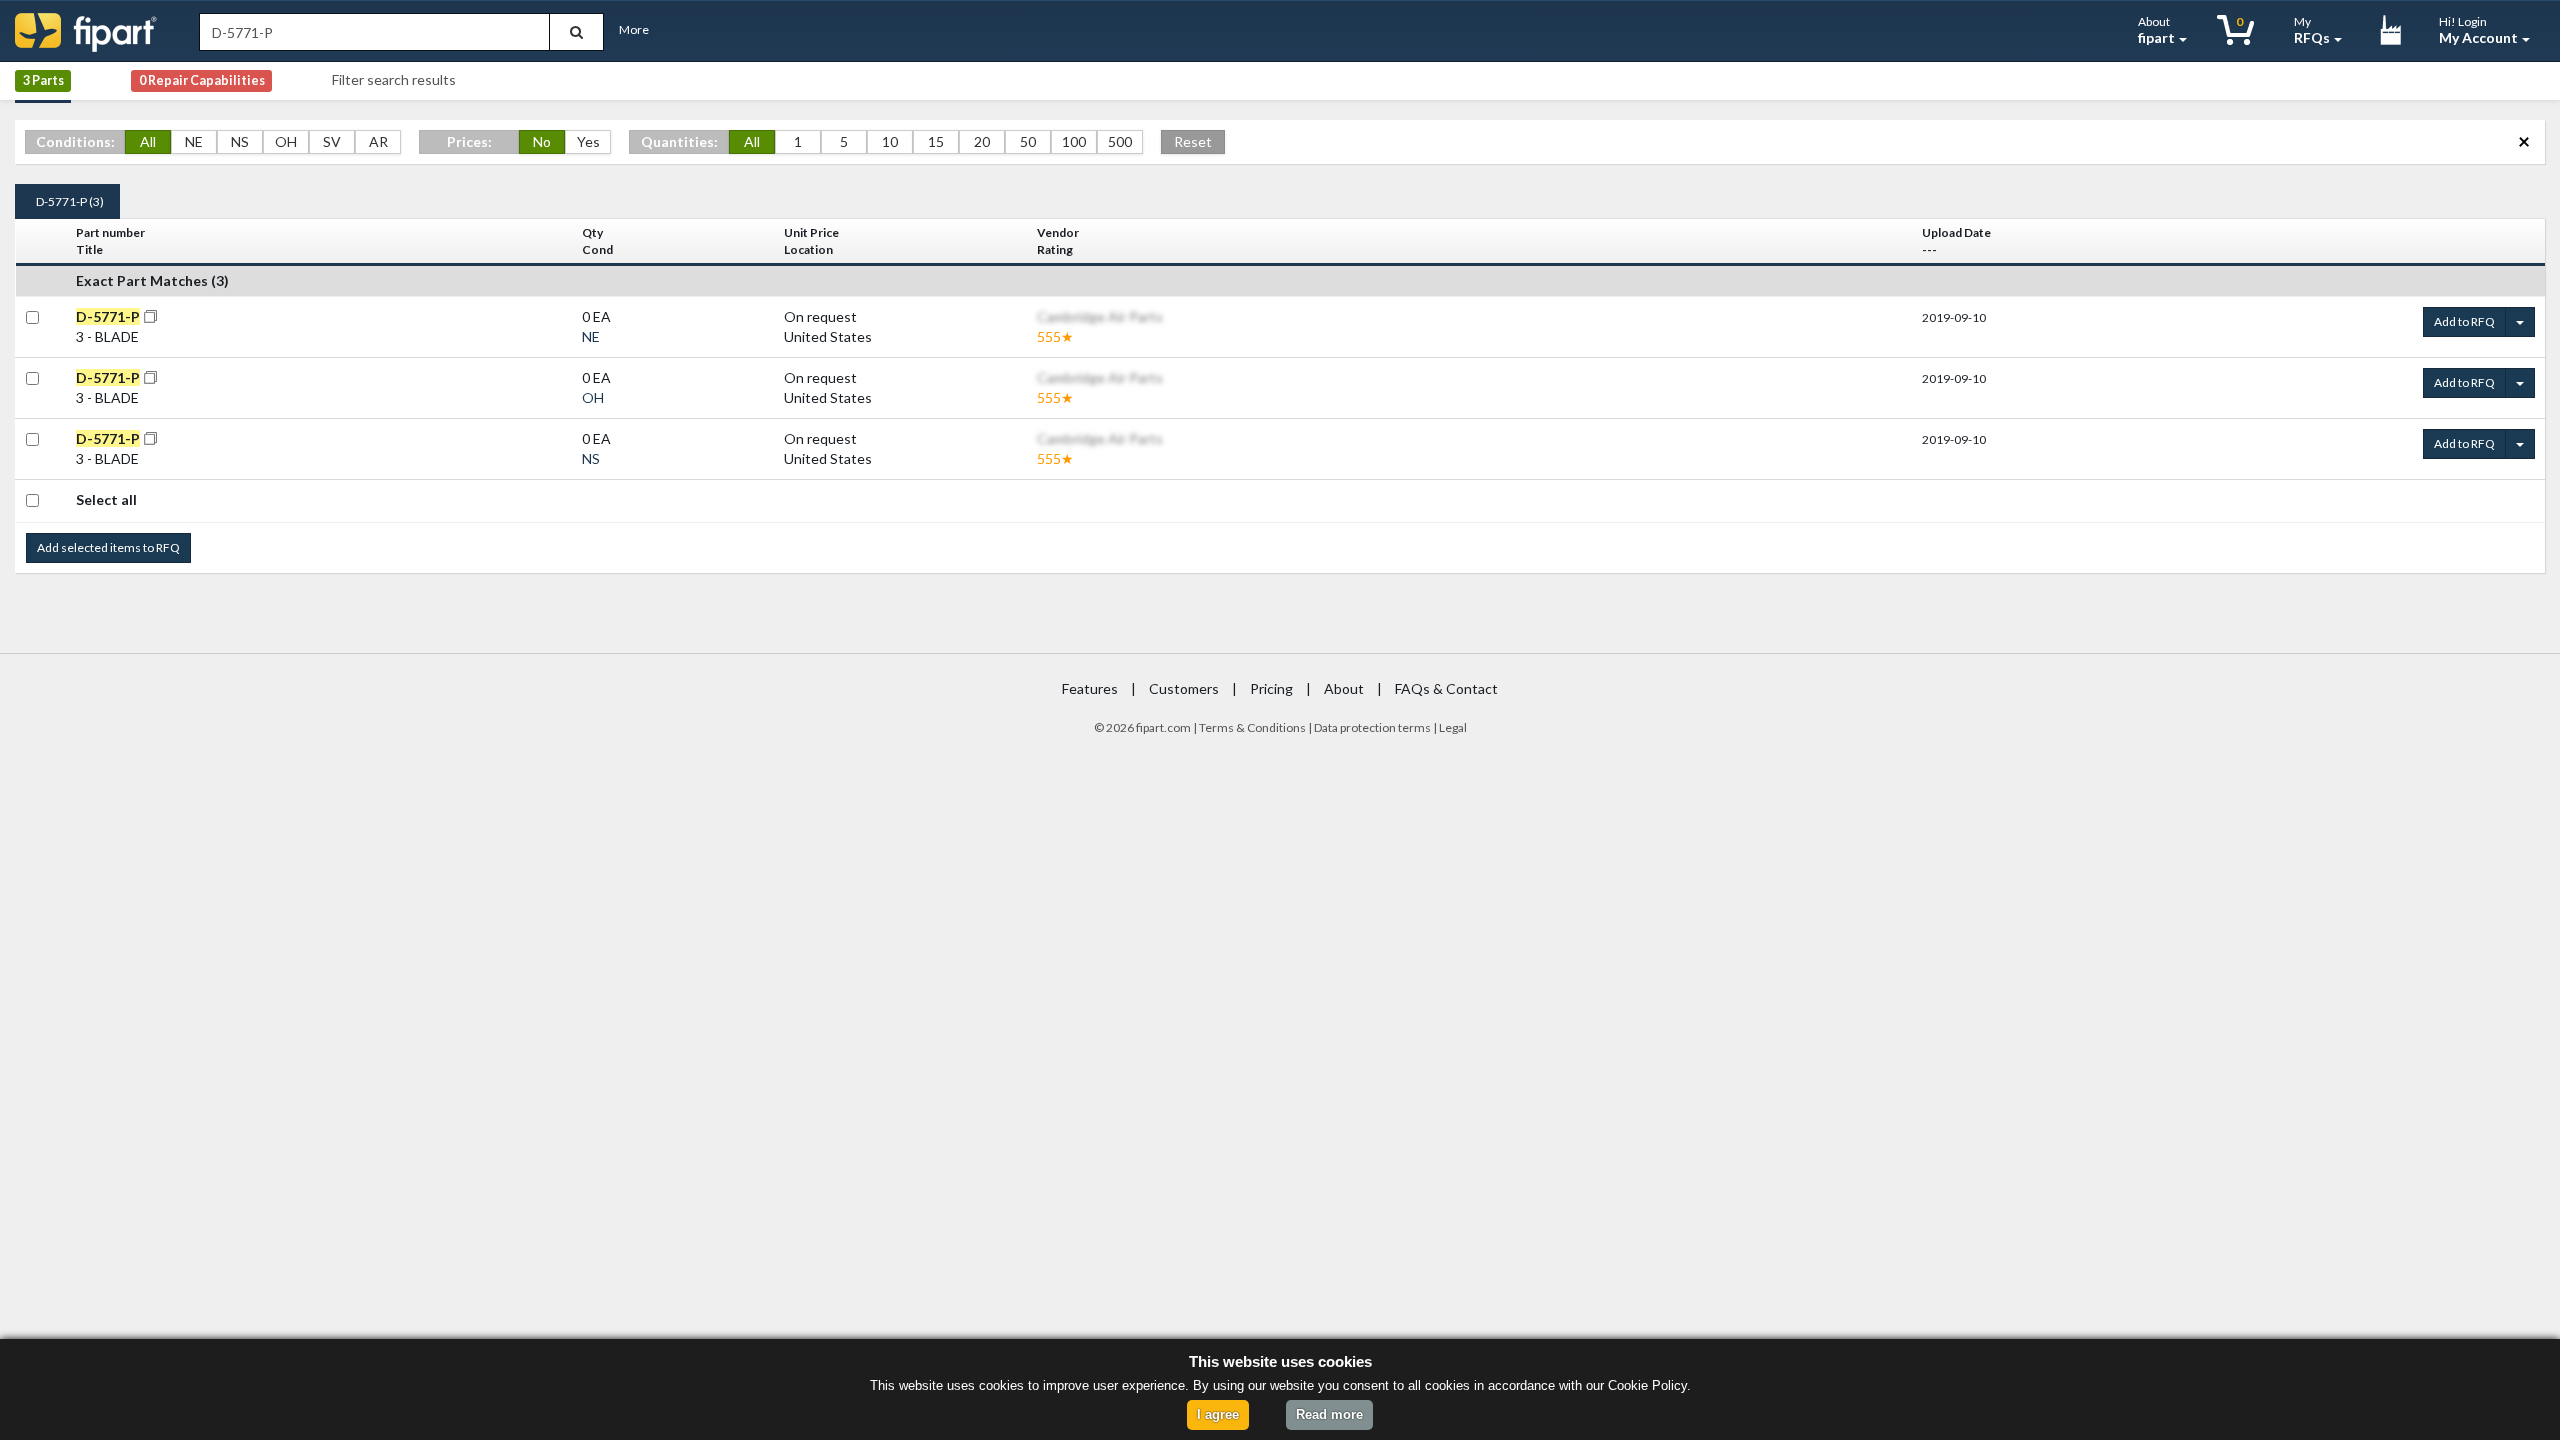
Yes (588, 141)
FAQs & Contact (1446, 688)
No (542, 141)
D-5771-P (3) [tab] (70, 201)
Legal (1453, 727)
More (634, 29)
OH (286, 141)
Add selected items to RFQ (108, 547)
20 (982, 141)
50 (1028, 141)
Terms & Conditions (1252, 727)
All (148, 141)
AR (378, 141)
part (1153, 727)
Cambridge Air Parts (1100, 316)
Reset (1193, 141)
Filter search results (394, 79)
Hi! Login (2478, 30)
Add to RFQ (2464, 321)
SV (332, 141)
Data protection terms (1372, 727)
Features (1090, 688)
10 (890, 141)
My (2312, 30)
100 (1074, 141)
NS (240, 141)
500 (1120, 141)
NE (194, 141)
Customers (1184, 688)
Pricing (1271, 688)
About (2156, 30)
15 (936, 141)
